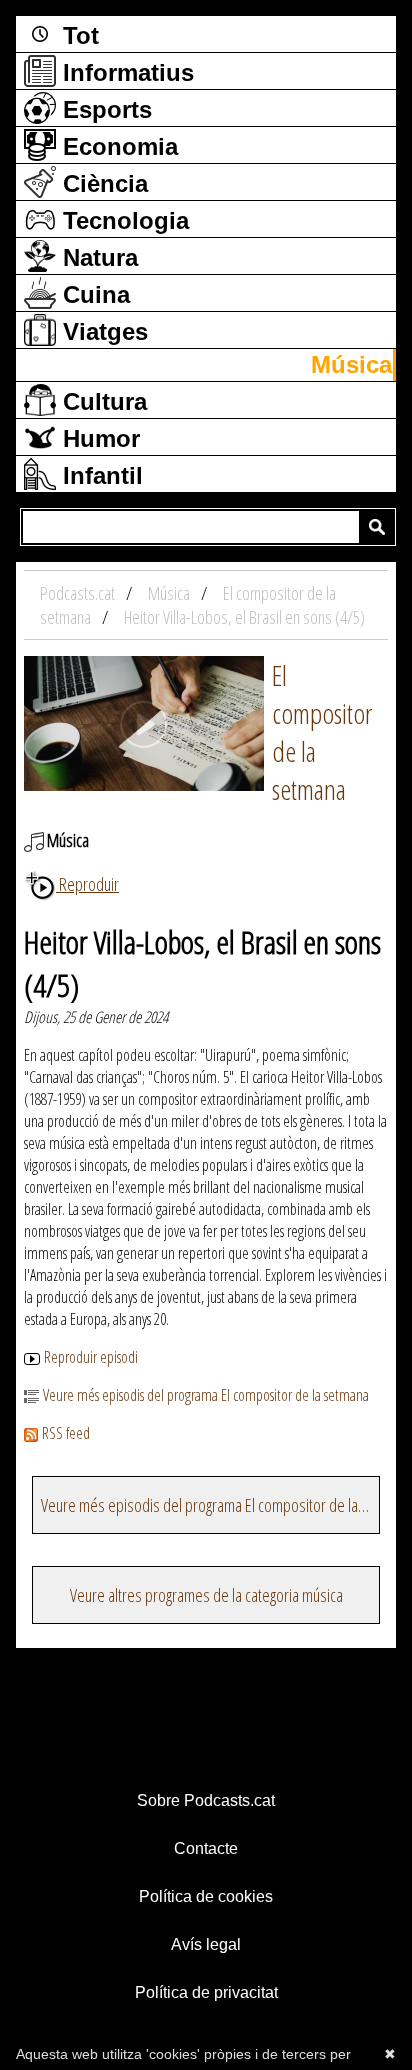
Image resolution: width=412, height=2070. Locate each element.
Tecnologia (122, 220)
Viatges (102, 331)
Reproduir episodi (91, 1357)
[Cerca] (377, 527)
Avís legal (206, 1944)
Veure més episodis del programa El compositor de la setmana (206, 1395)
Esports (104, 109)
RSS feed (66, 1433)
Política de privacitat (206, 1992)
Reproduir (87, 884)
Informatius (125, 72)
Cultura (101, 401)
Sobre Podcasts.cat (206, 1800)
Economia (117, 146)
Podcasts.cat (79, 593)
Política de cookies (206, 1896)
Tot (77, 35)
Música (351, 364)
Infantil (99, 475)
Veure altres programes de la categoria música (206, 1595)
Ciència (102, 183)
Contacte (206, 1848)
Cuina (93, 294)
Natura (97, 257)
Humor (98, 438)
